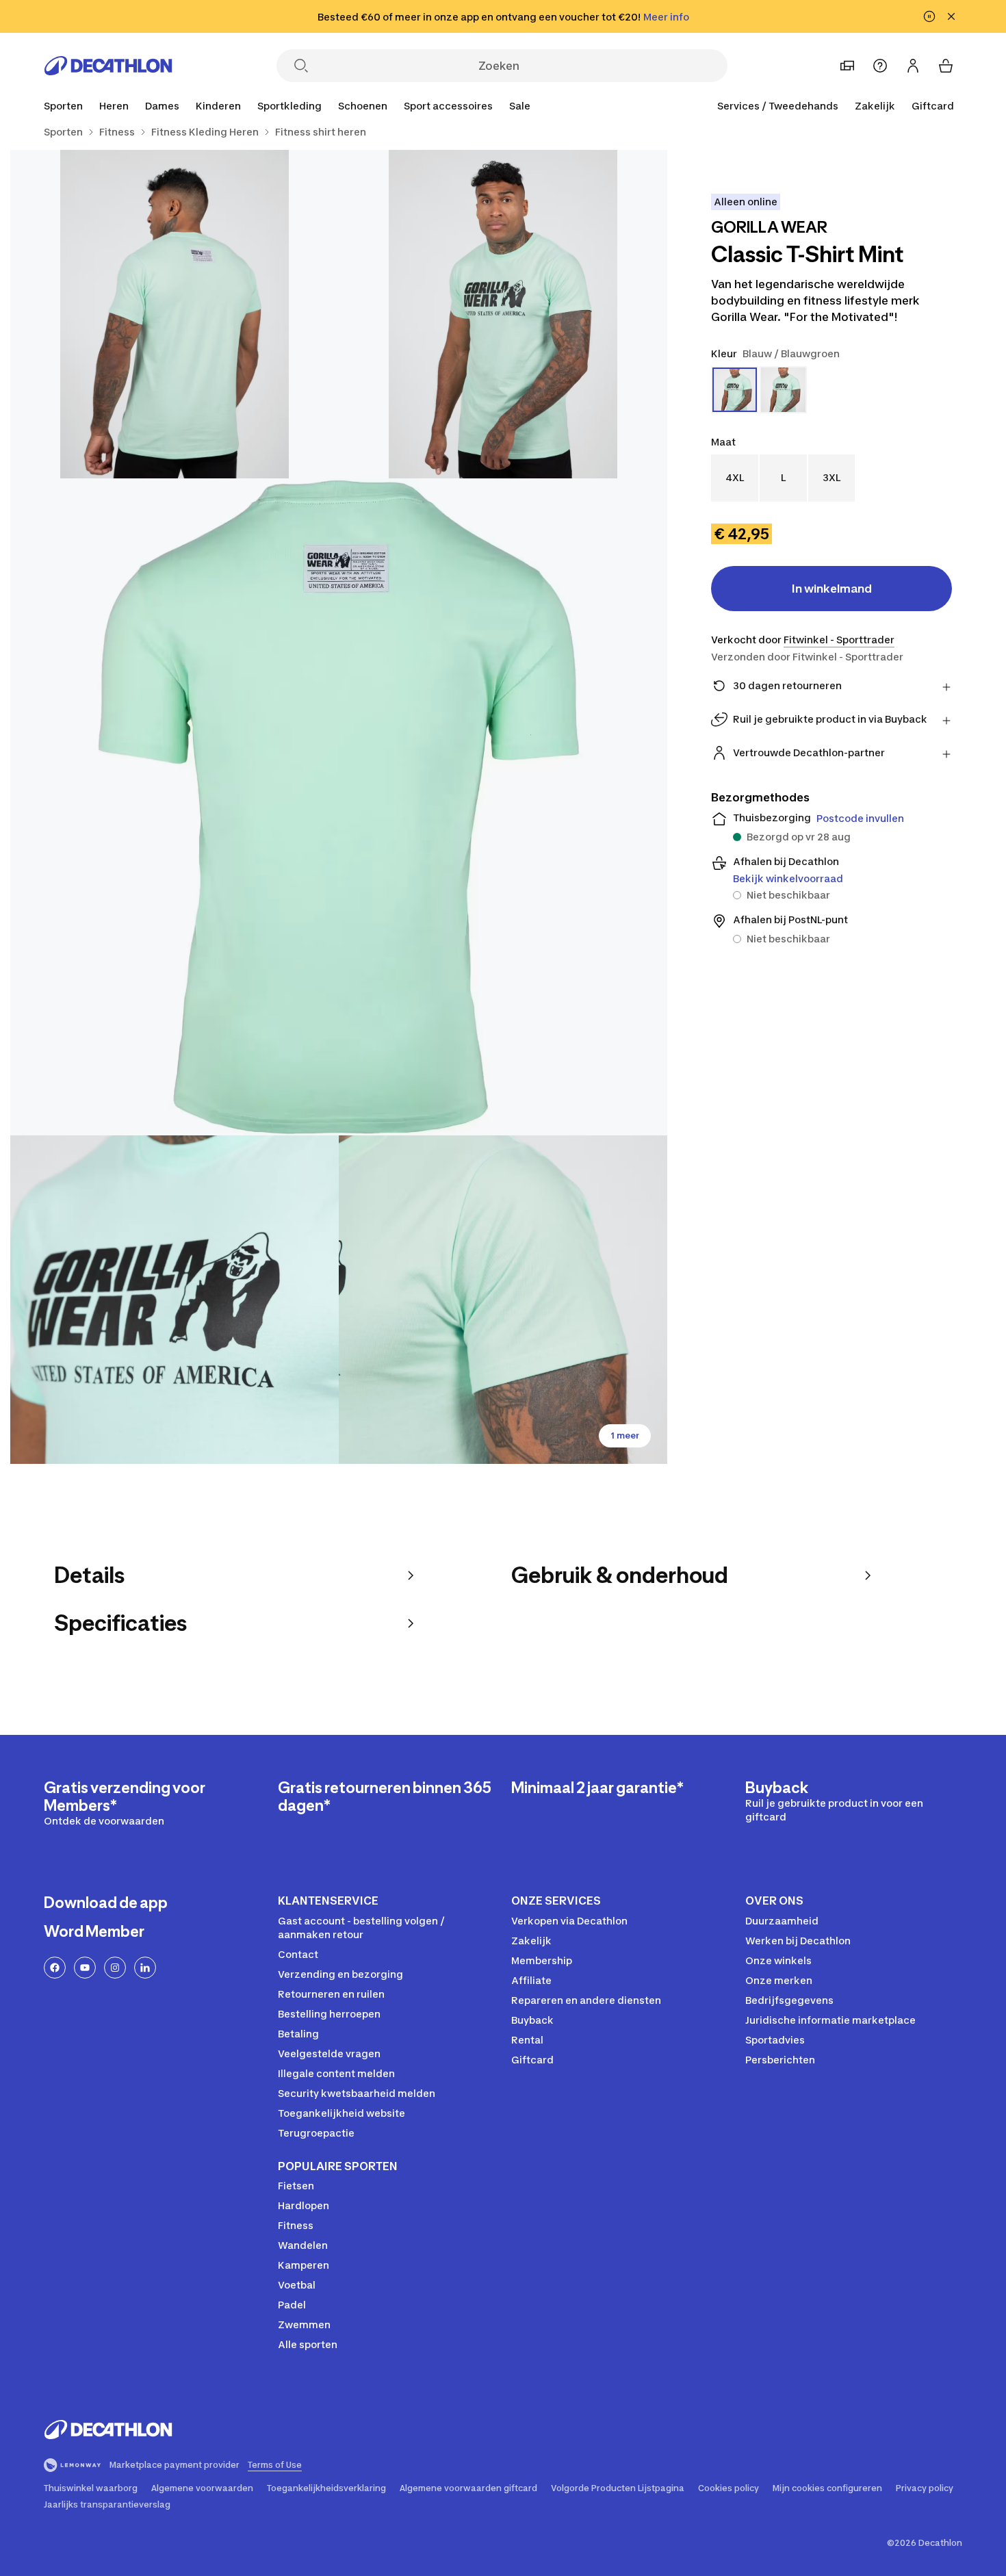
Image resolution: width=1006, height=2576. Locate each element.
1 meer (625, 1435)
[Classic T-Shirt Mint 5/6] (503, 1300)
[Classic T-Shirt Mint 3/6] (339, 807)
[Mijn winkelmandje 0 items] (946, 66)
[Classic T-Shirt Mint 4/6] (175, 1300)
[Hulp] (880, 66)
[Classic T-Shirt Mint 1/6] (503, 314)
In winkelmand (832, 589)
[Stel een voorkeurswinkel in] (847, 66)
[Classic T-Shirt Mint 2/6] (175, 314)
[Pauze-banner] (929, 16)
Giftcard (933, 106)
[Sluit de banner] (951, 16)
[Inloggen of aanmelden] (913, 66)
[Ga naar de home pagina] (108, 66)
